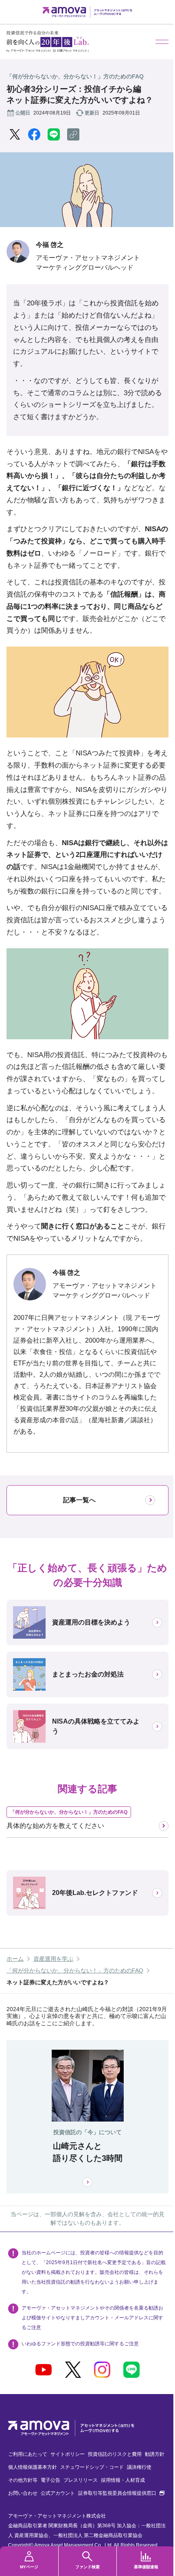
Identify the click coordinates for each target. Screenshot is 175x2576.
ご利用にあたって (28, 2454)
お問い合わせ (23, 2493)
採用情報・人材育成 (123, 2480)
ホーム (15, 1959)
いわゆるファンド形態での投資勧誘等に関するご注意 (80, 2344)
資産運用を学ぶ (53, 1959)
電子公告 (50, 2480)
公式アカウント (58, 2493)
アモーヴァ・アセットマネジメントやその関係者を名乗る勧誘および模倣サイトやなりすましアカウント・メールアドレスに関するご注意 (92, 2318)
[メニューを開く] (162, 42)
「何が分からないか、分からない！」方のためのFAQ (75, 1970)
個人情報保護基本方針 (33, 2467)
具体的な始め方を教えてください (55, 1826)
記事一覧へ (79, 1500)
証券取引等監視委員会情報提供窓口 (121, 2493)
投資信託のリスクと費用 (115, 2454)
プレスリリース (81, 2480)
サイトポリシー (68, 2454)
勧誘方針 (155, 2454)
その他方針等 (23, 2480)
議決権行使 (139, 2467)
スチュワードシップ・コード (92, 2467)
